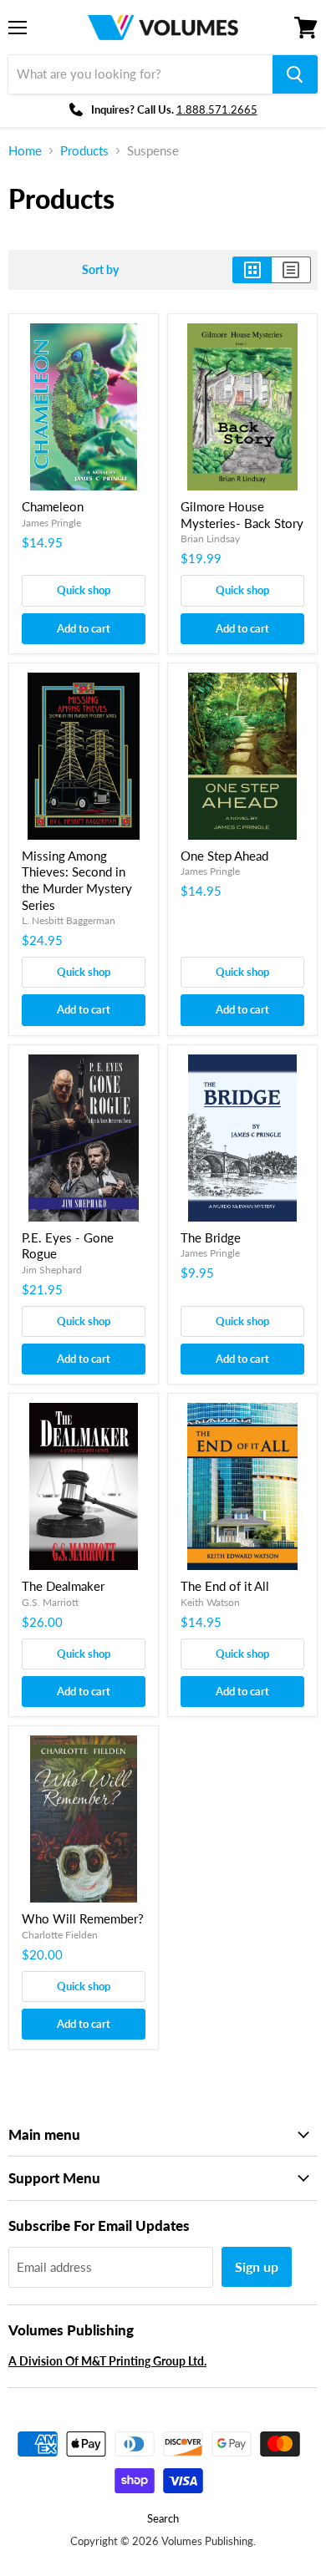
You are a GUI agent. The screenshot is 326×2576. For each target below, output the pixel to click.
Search (163, 2518)
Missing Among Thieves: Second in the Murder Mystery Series (77, 880)
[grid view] (252, 270)
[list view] (291, 270)
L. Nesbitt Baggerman (69, 920)
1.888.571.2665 (217, 109)
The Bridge (211, 1237)
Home (25, 151)
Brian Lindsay (210, 539)
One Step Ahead (224, 856)
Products (84, 151)
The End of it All (225, 1586)
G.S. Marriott (50, 1602)
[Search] (295, 74)
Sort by (100, 270)
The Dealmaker (63, 1586)
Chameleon (53, 506)
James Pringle (51, 523)
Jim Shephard (52, 1270)
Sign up (257, 2266)
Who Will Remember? (83, 1918)
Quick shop (84, 590)
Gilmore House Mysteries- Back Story (242, 515)
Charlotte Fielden (60, 1935)
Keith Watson (210, 1602)
